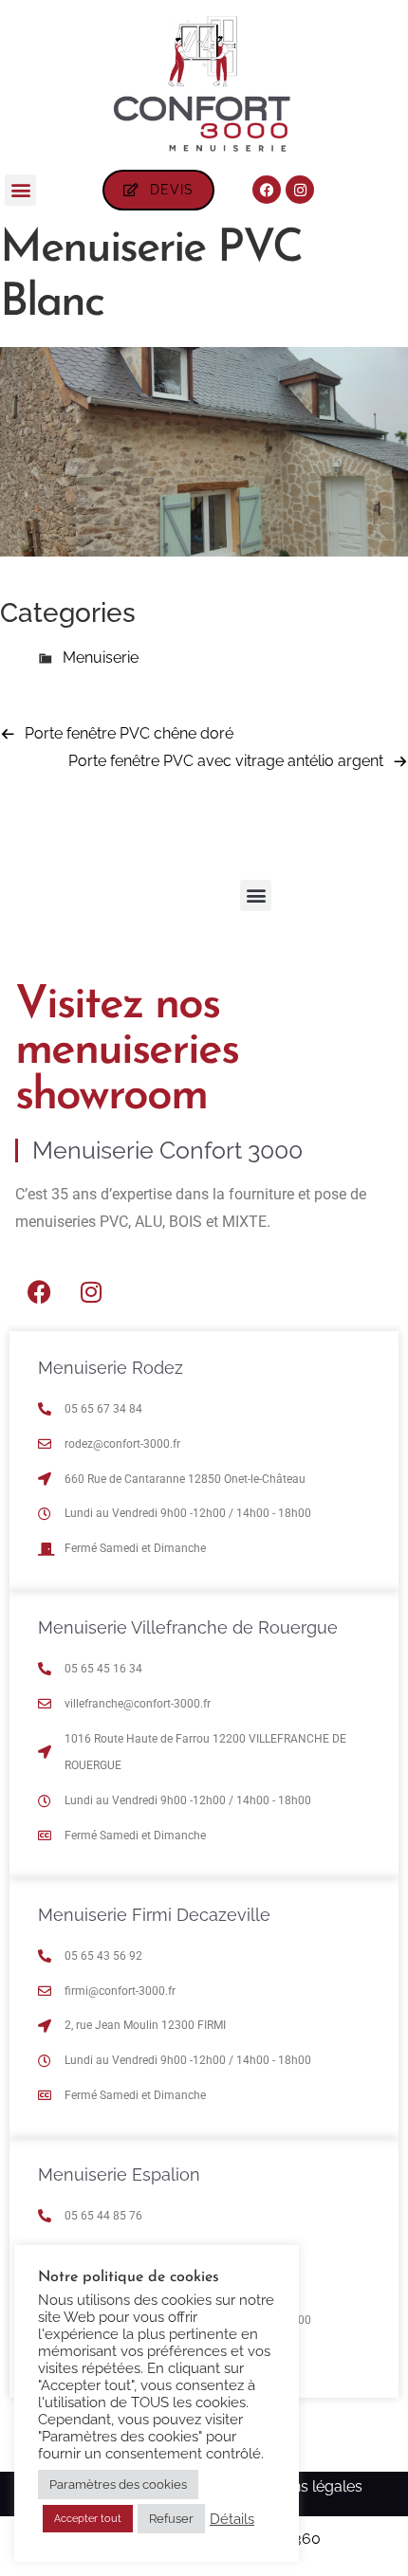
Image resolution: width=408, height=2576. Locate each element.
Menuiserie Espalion (119, 2174)
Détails (232, 2519)
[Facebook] (267, 190)
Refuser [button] (171, 2519)
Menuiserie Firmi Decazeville (154, 1915)
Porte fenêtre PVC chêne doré (129, 733)
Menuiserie (101, 658)
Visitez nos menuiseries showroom (127, 1051)
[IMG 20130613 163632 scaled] (204, 551)
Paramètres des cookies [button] (118, 2485)
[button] (20, 190)
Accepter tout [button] (88, 2519)
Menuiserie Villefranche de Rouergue (188, 1627)
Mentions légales (304, 2486)
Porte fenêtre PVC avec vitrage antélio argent (226, 761)
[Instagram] (300, 190)
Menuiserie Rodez (111, 1368)
